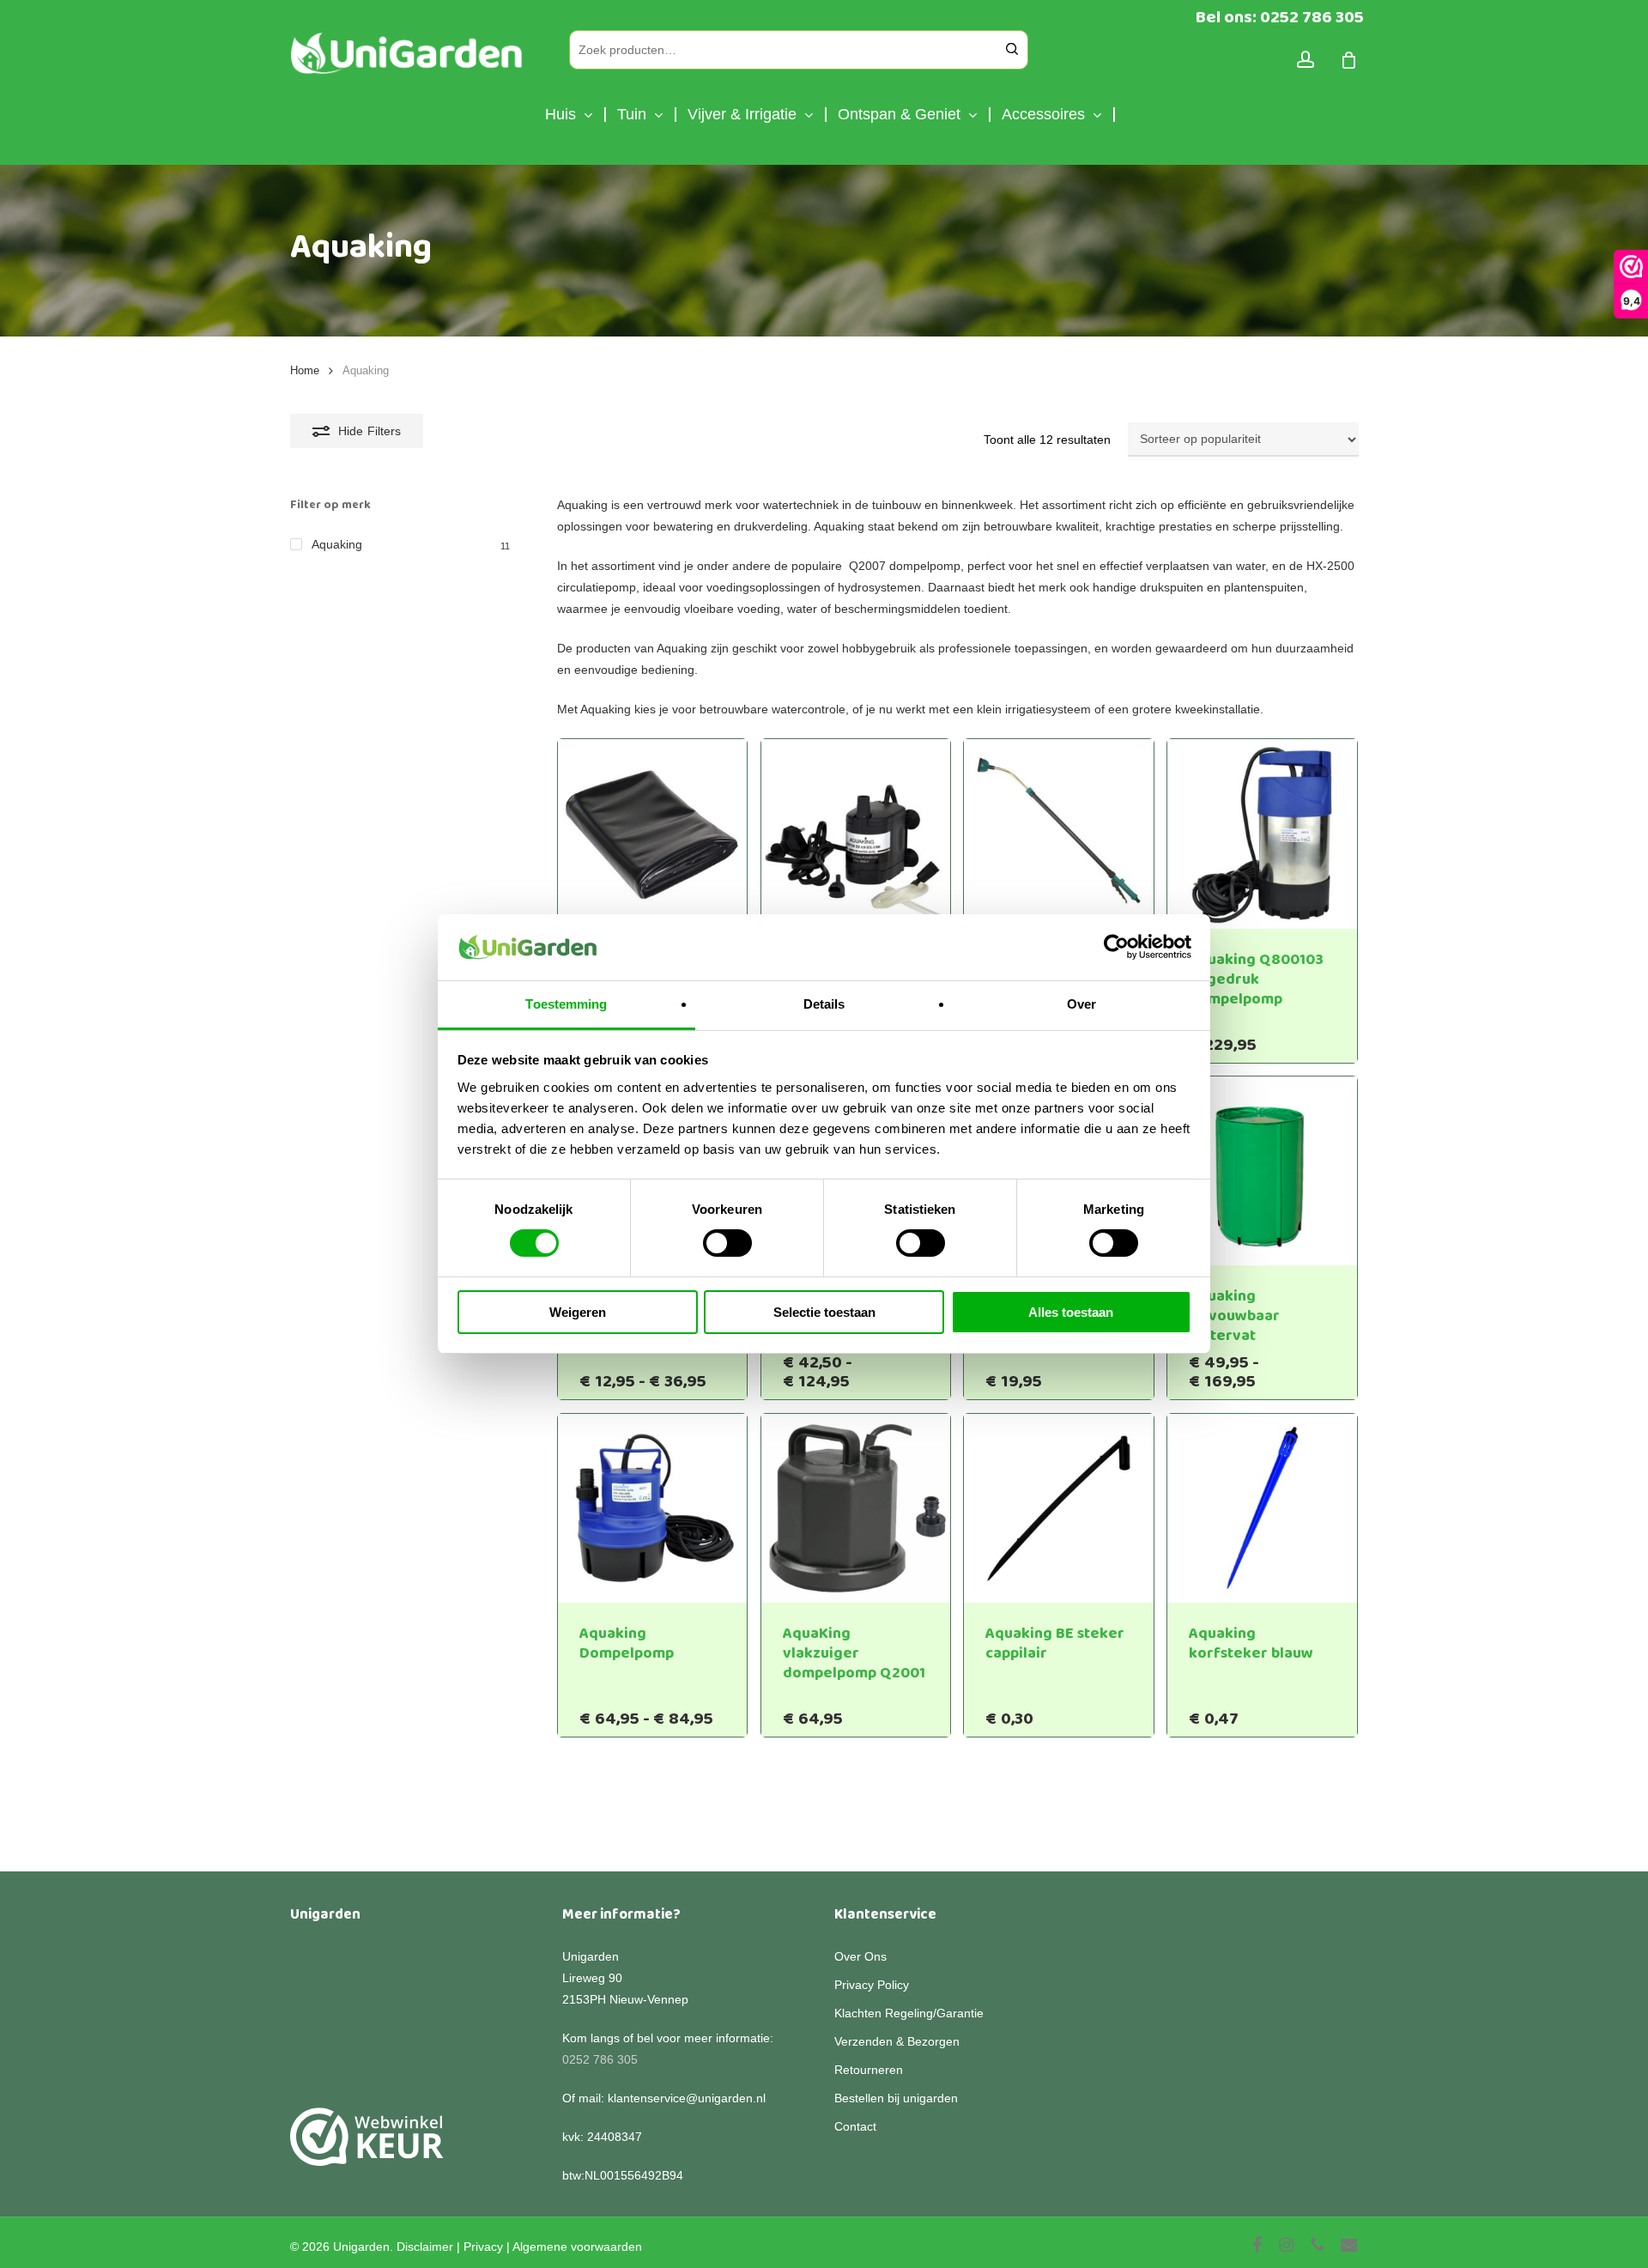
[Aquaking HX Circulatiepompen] (856, 834)
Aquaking (337, 544)
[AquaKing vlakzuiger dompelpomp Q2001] (856, 1509)
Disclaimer (425, 2247)
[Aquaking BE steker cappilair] (1059, 1509)
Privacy (483, 2247)
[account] (1306, 60)
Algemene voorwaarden (577, 2247)
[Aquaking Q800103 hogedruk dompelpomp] (1262, 834)
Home (305, 370)
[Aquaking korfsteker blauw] (1262, 1509)
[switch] (727, 1243)
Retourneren (869, 2070)
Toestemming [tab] (566, 1004)
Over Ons (860, 1956)
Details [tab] (824, 1004)
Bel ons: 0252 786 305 (1280, 17)
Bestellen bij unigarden (896, 2098)
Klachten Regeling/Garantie (909, 2013)
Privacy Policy (872, 1985)
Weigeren (578, 1312)
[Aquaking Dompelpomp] (653, 1509)
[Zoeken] (1012, 50)
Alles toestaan (1071, 1312)
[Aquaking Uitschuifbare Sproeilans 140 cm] (1059, 834)
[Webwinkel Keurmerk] (367, 2147)
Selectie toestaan (824, 1312)
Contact (855, 2126)
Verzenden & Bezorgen (897, 2041)
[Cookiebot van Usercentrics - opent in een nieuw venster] (1116, 947)
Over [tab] (1081, 1004)
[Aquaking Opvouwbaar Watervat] (1262, 1171)
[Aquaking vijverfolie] (653, 834)
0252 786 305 (600, 2059)
